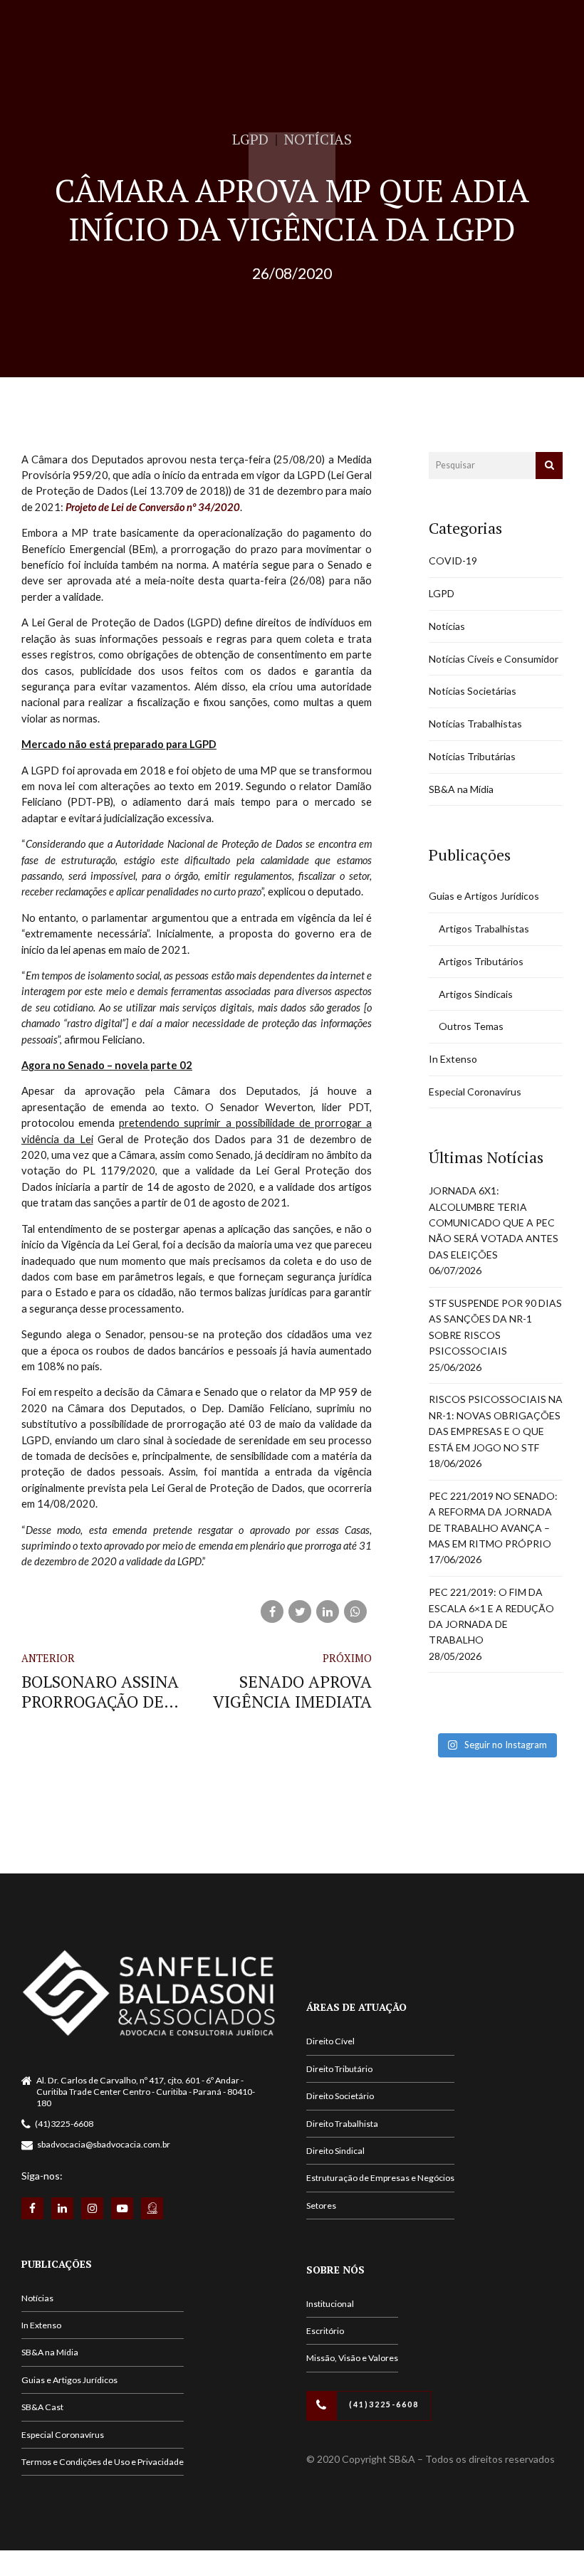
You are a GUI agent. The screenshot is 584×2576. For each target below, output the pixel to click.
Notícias (318, 139)
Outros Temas (471, 1026)
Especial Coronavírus (475, 1092)
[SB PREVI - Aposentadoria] (152, 2208)
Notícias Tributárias (472, 756)
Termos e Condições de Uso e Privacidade (103, 2462)
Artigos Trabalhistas (484, 929)
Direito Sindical (335, 2151)
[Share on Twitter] (300, 1612)
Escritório (325, 2331)
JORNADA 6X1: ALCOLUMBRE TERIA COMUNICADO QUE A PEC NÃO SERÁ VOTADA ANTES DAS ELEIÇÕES (494, 1223)
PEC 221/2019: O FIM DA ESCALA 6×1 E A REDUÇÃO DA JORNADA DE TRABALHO (491, 1616)
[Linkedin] (62, 2208)
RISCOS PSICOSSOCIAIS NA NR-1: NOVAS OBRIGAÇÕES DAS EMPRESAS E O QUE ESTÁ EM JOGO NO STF (496, 1423)
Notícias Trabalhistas (475, 724)
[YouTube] (122, 2208)
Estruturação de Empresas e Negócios (380, 2178)
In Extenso (453, 1059)
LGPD (250, 139)
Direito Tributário (339, 2069)
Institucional (330, 2304)
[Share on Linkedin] (328, 1612)
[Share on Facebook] (272, 1612)
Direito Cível (330, 2041)
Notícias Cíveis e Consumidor (494, 659)
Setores (321, 2206)
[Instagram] (92, 2208)
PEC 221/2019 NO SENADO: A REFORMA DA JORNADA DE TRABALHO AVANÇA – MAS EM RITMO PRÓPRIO (493, 1520)
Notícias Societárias (473, 691)
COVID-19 (453, 561)
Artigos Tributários (481, 961)
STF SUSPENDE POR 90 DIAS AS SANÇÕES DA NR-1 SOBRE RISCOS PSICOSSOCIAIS (495, 1327)
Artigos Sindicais (476, 994)
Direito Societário (340, 2096)
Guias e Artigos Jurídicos (484, 896)
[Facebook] (32, 2208)
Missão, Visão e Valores (352, 2358)
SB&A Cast (42, 2407)
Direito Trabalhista (342, 2124)
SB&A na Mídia (461, 789)
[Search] (549, 466)
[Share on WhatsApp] (355, 1612)
